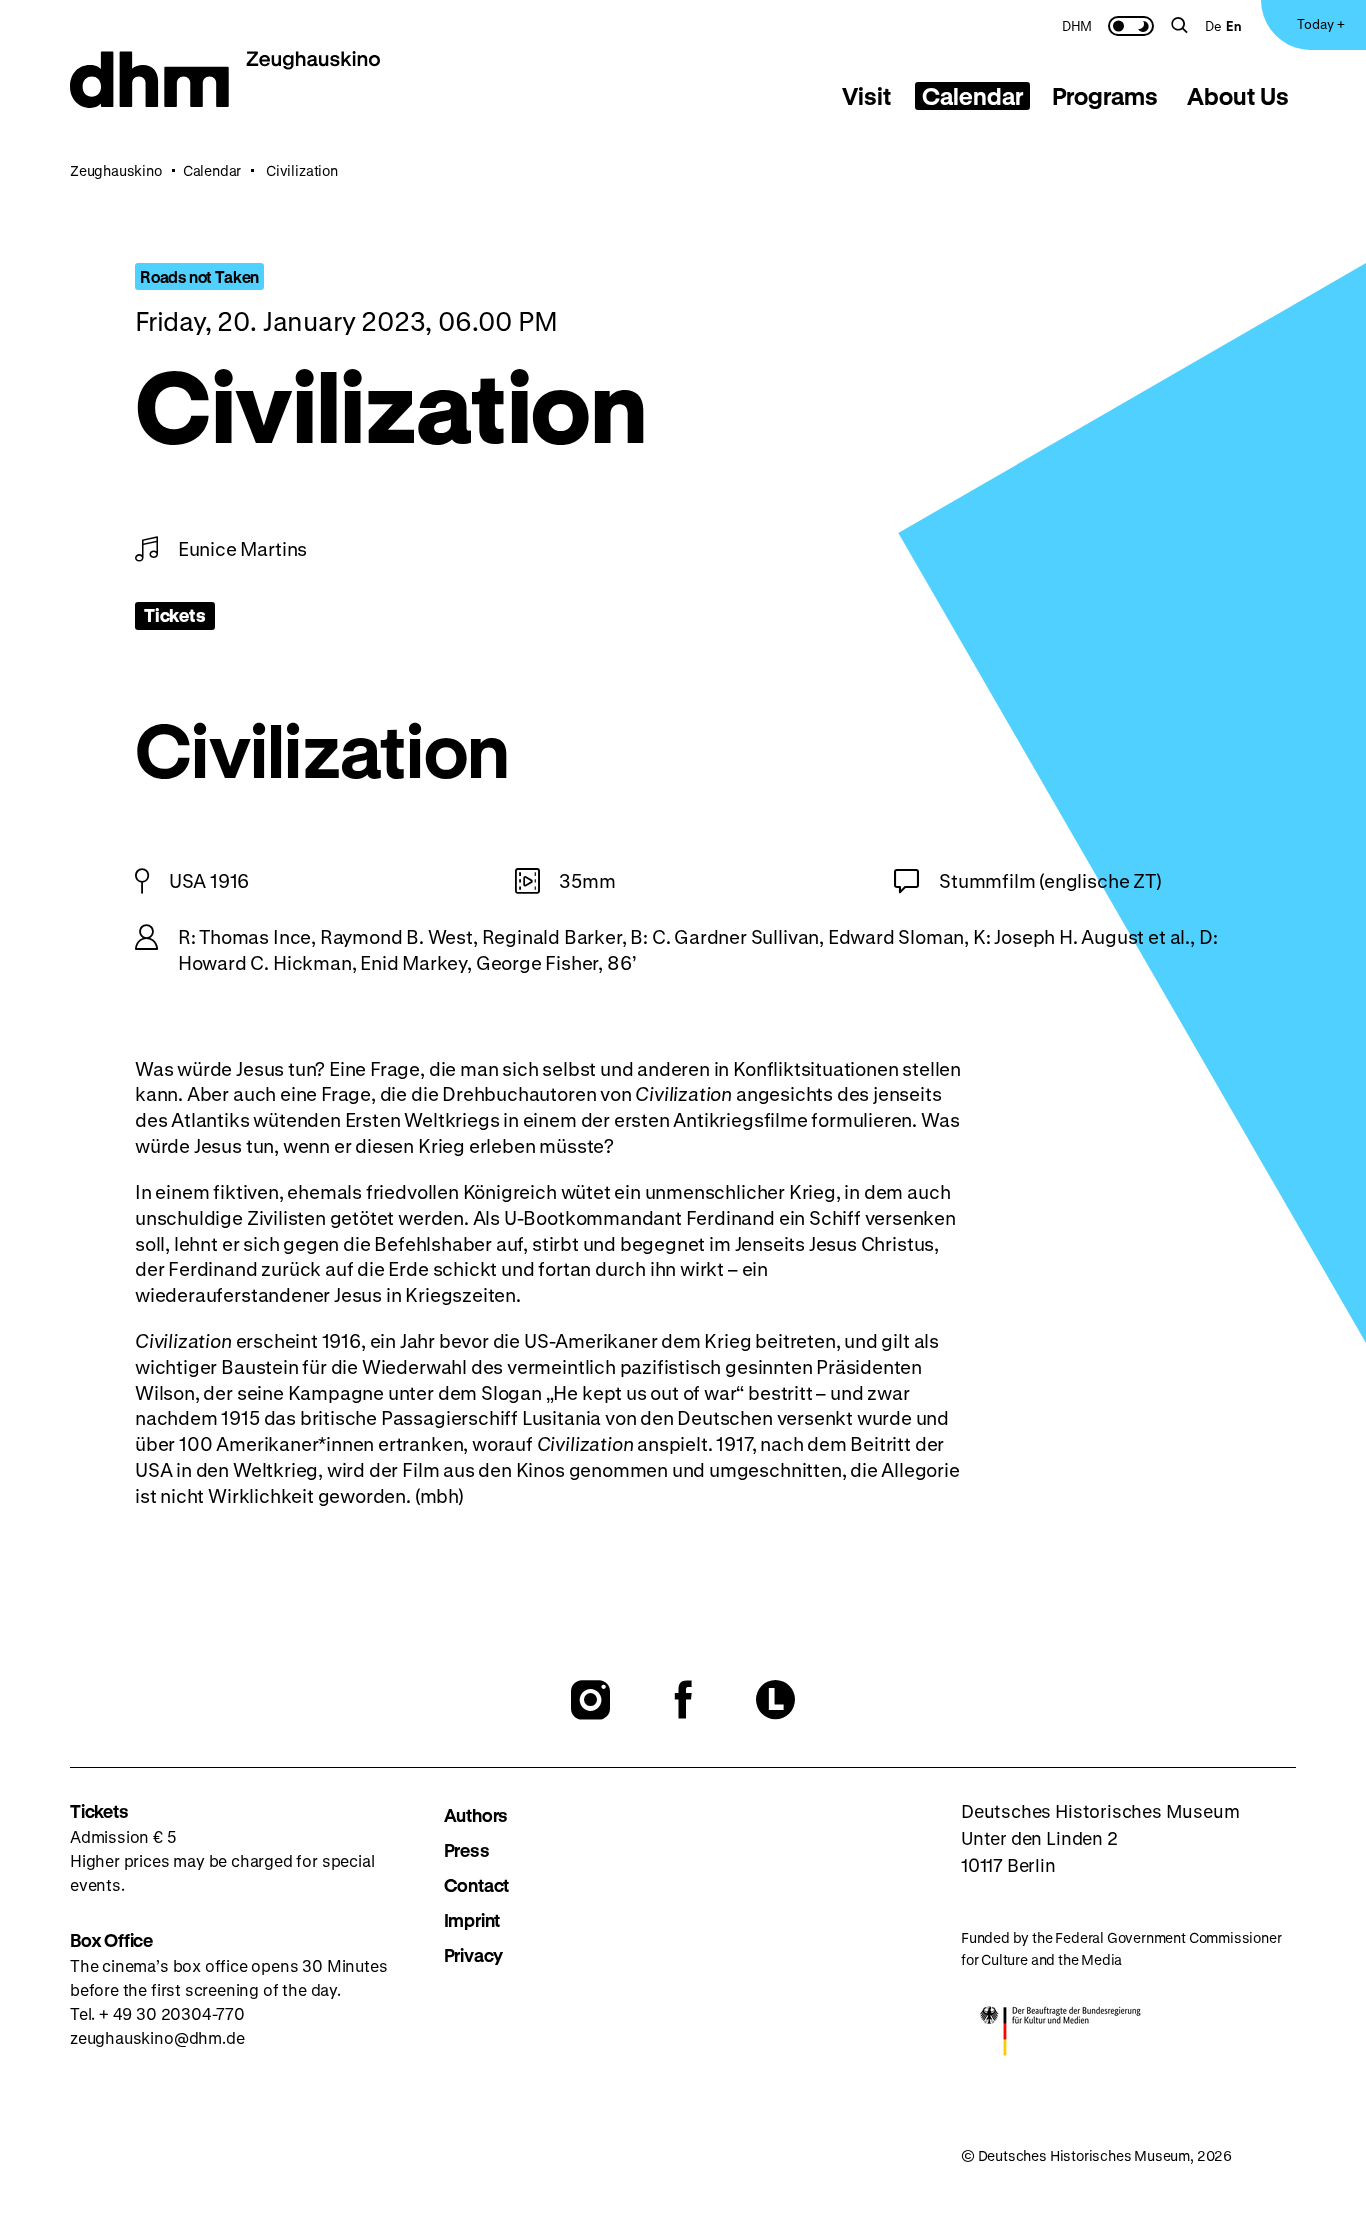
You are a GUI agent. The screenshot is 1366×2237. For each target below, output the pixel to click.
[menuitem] (1077, 25)
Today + (1321, 23)
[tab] (867, 96)
